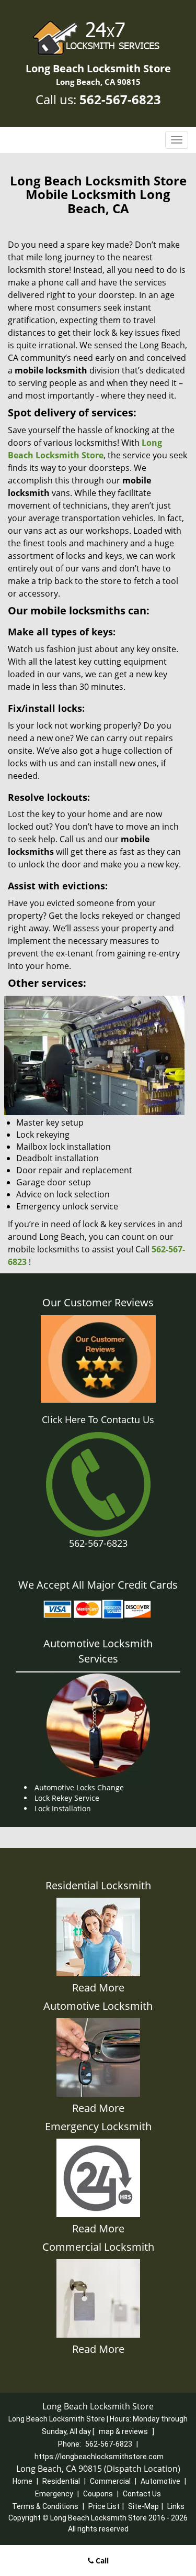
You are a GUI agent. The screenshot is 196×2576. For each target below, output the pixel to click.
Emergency (54, 2494)
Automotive (160, 2481)
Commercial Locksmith (98, 2247)
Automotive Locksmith (98, 2006)
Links (176, 2506)
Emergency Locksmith (98, 2126)
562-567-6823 (120, 99)
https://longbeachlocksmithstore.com (99, 2457)
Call (101, 2561)
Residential (61, 2481)
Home (22, 2481)
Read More (98, 1988)
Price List (104, 2506)
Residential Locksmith (98, 1885)
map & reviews (124, 2431)
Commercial (110, 2481)
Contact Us (142, 2494)
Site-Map (143, 2506)
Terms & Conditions (45, 2506)
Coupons (98, 2494)
